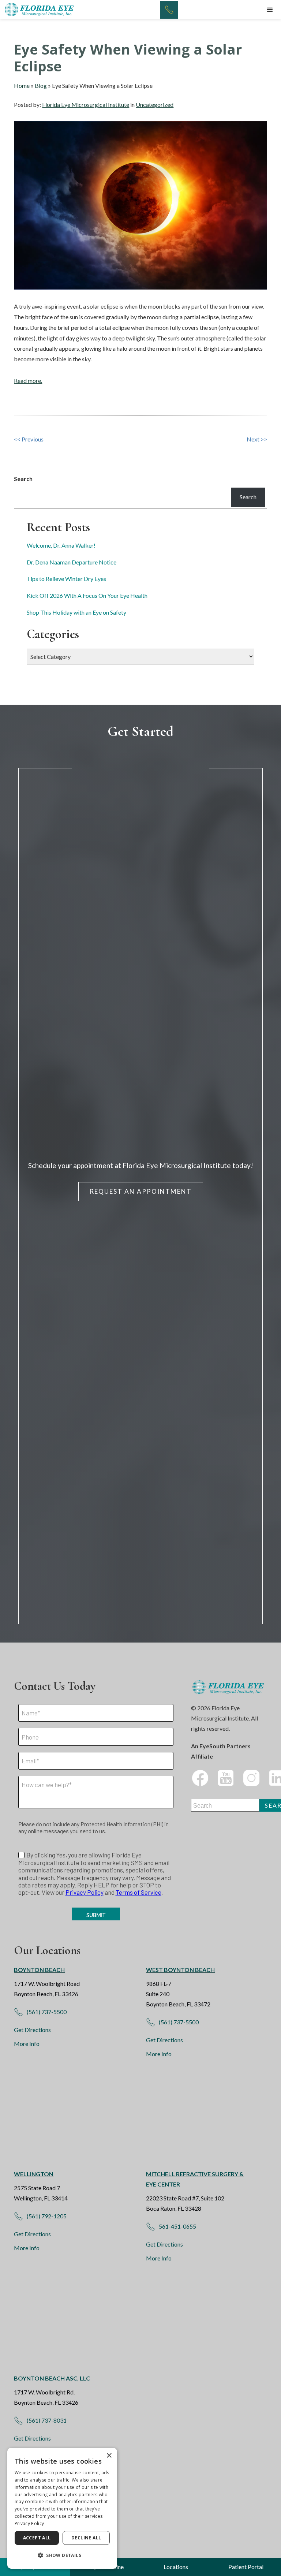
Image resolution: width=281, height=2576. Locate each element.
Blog (41, 85)
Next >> (257, 439)
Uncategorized (155, 105)
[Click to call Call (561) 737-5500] (169, 10)
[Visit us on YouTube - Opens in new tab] (226, 1778)
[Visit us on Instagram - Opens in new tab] (251, 1778)
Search (23, 479)
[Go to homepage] (40, 10)
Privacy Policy (29, 2523)
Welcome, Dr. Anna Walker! (61, 545)
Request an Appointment (141, 1191)
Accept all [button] (37, 2538)
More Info (27, 2044)
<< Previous (29, 439)
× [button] (109, 2456)
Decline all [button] (86, 2538)
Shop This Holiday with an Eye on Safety (76, 612)
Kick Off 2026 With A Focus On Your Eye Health (87, 595)
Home (22, 85)
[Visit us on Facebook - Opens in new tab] (200, 1778)
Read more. (28, 381)
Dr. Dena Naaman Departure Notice (72, 562)
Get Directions (32, 2030)
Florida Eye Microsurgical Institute (86, 105)
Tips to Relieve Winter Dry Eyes (66, 579)
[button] (270, 10)
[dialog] (62, 2508)
